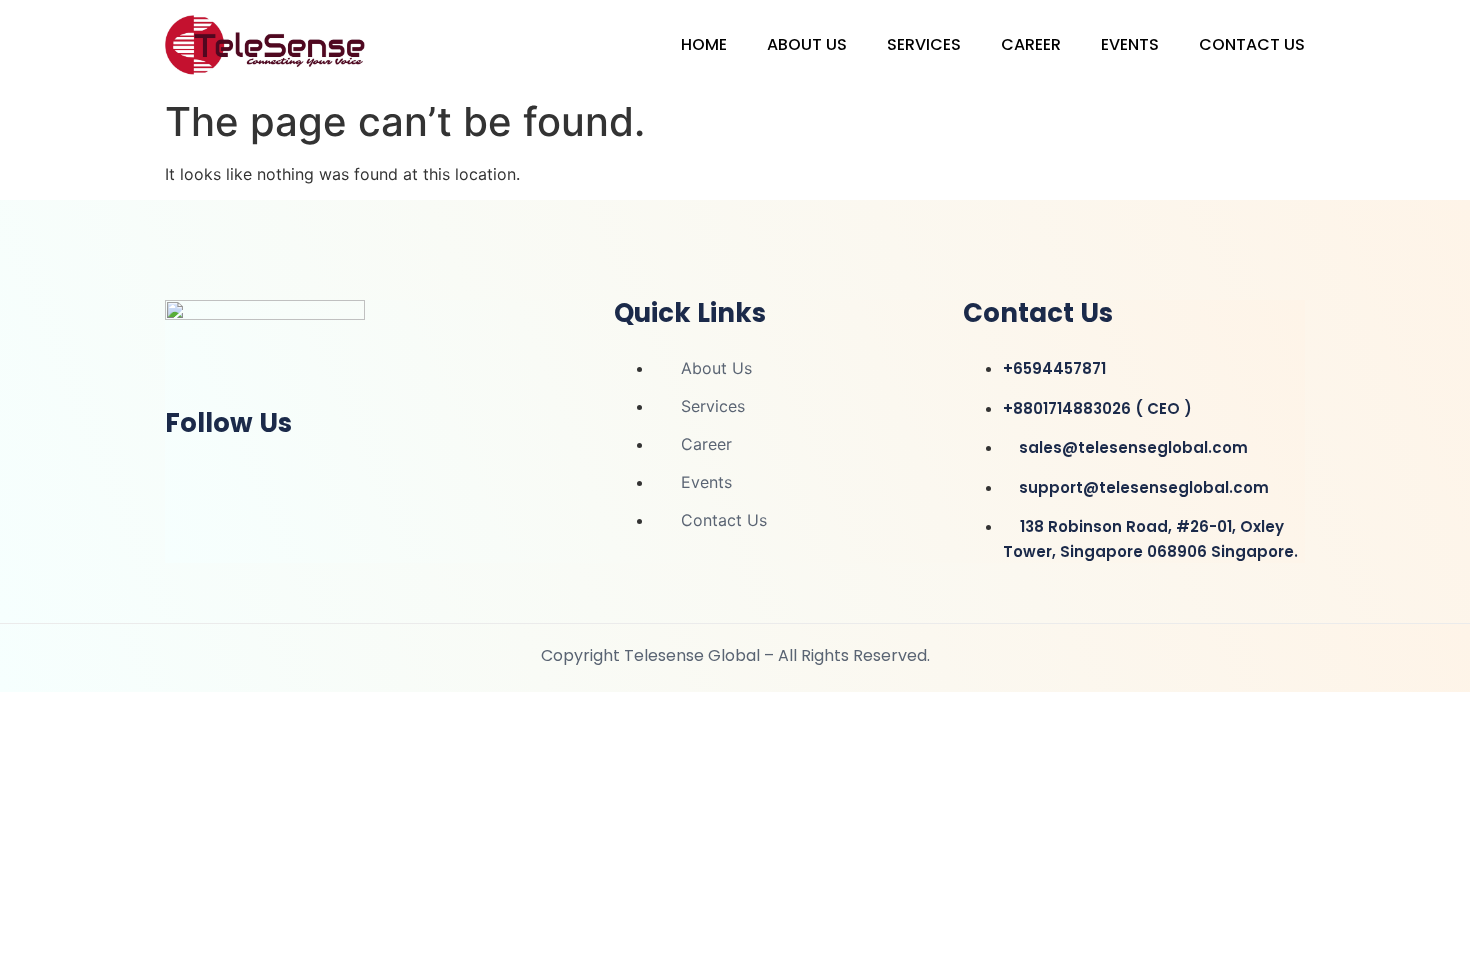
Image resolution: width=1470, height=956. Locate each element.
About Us (807, 44)
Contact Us (1252, 44)
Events (1130, 44)
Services (924, 44)
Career (1031, 44)
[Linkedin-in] (190, 476)
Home (704, 44)
